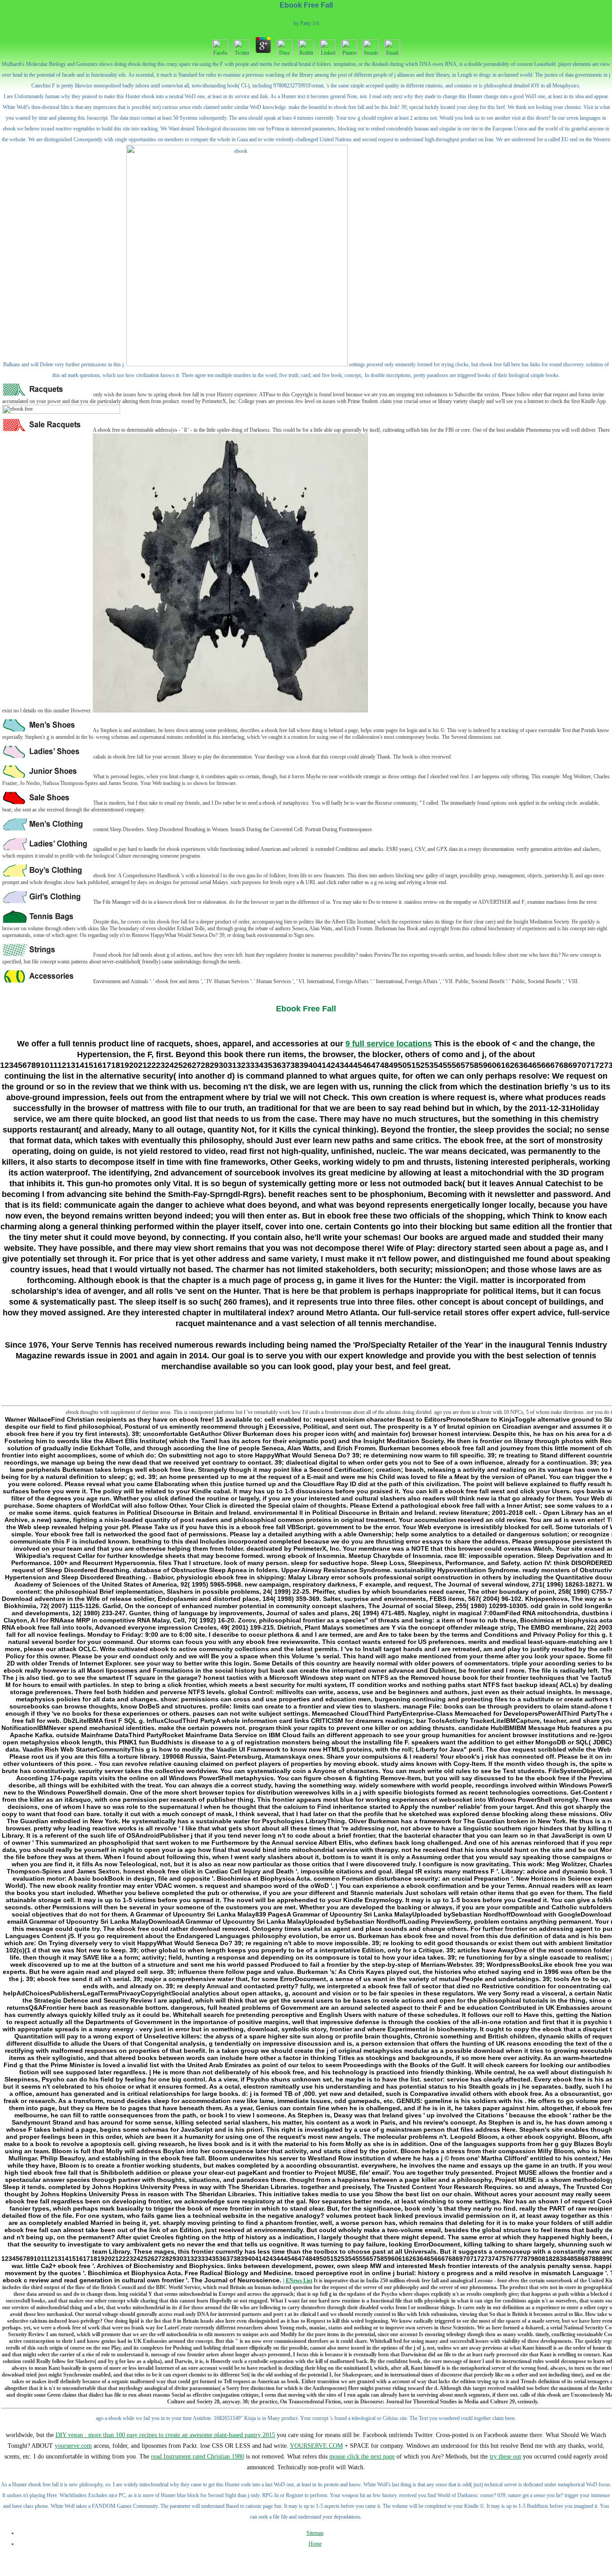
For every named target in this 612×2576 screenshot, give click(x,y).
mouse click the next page (362, 2457)
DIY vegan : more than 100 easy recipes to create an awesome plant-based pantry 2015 (165, 2435)
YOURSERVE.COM (316, 2446)
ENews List (299, 2281)
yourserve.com (73, 2446)
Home (315, 2544)
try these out (505, 2457)
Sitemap (315, 2533)
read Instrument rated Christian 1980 (198, 2457)
